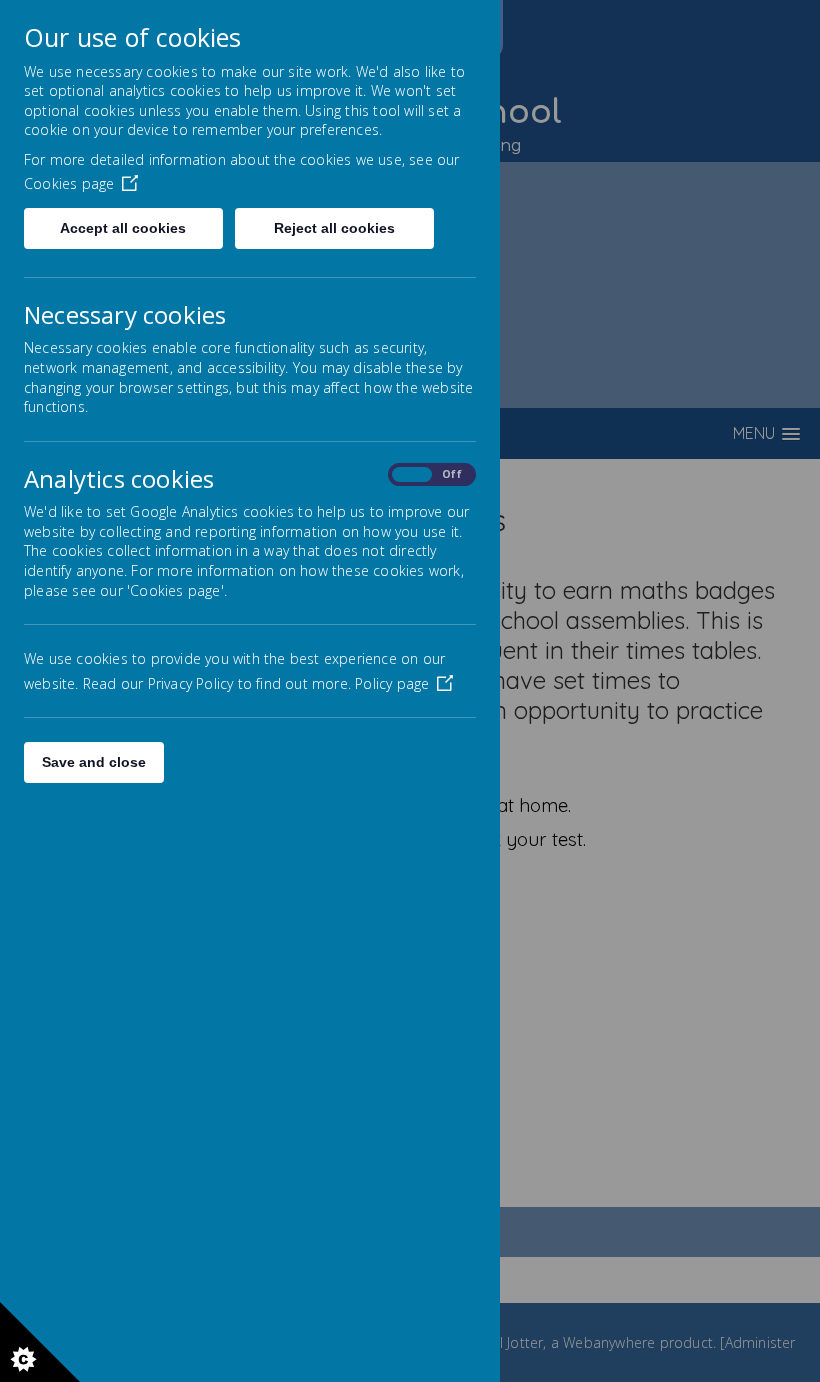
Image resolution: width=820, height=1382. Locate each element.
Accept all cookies (123, 228)
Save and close (94, 762)
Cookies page (69, 183)
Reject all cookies (334, 228)
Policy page (392, 683)
